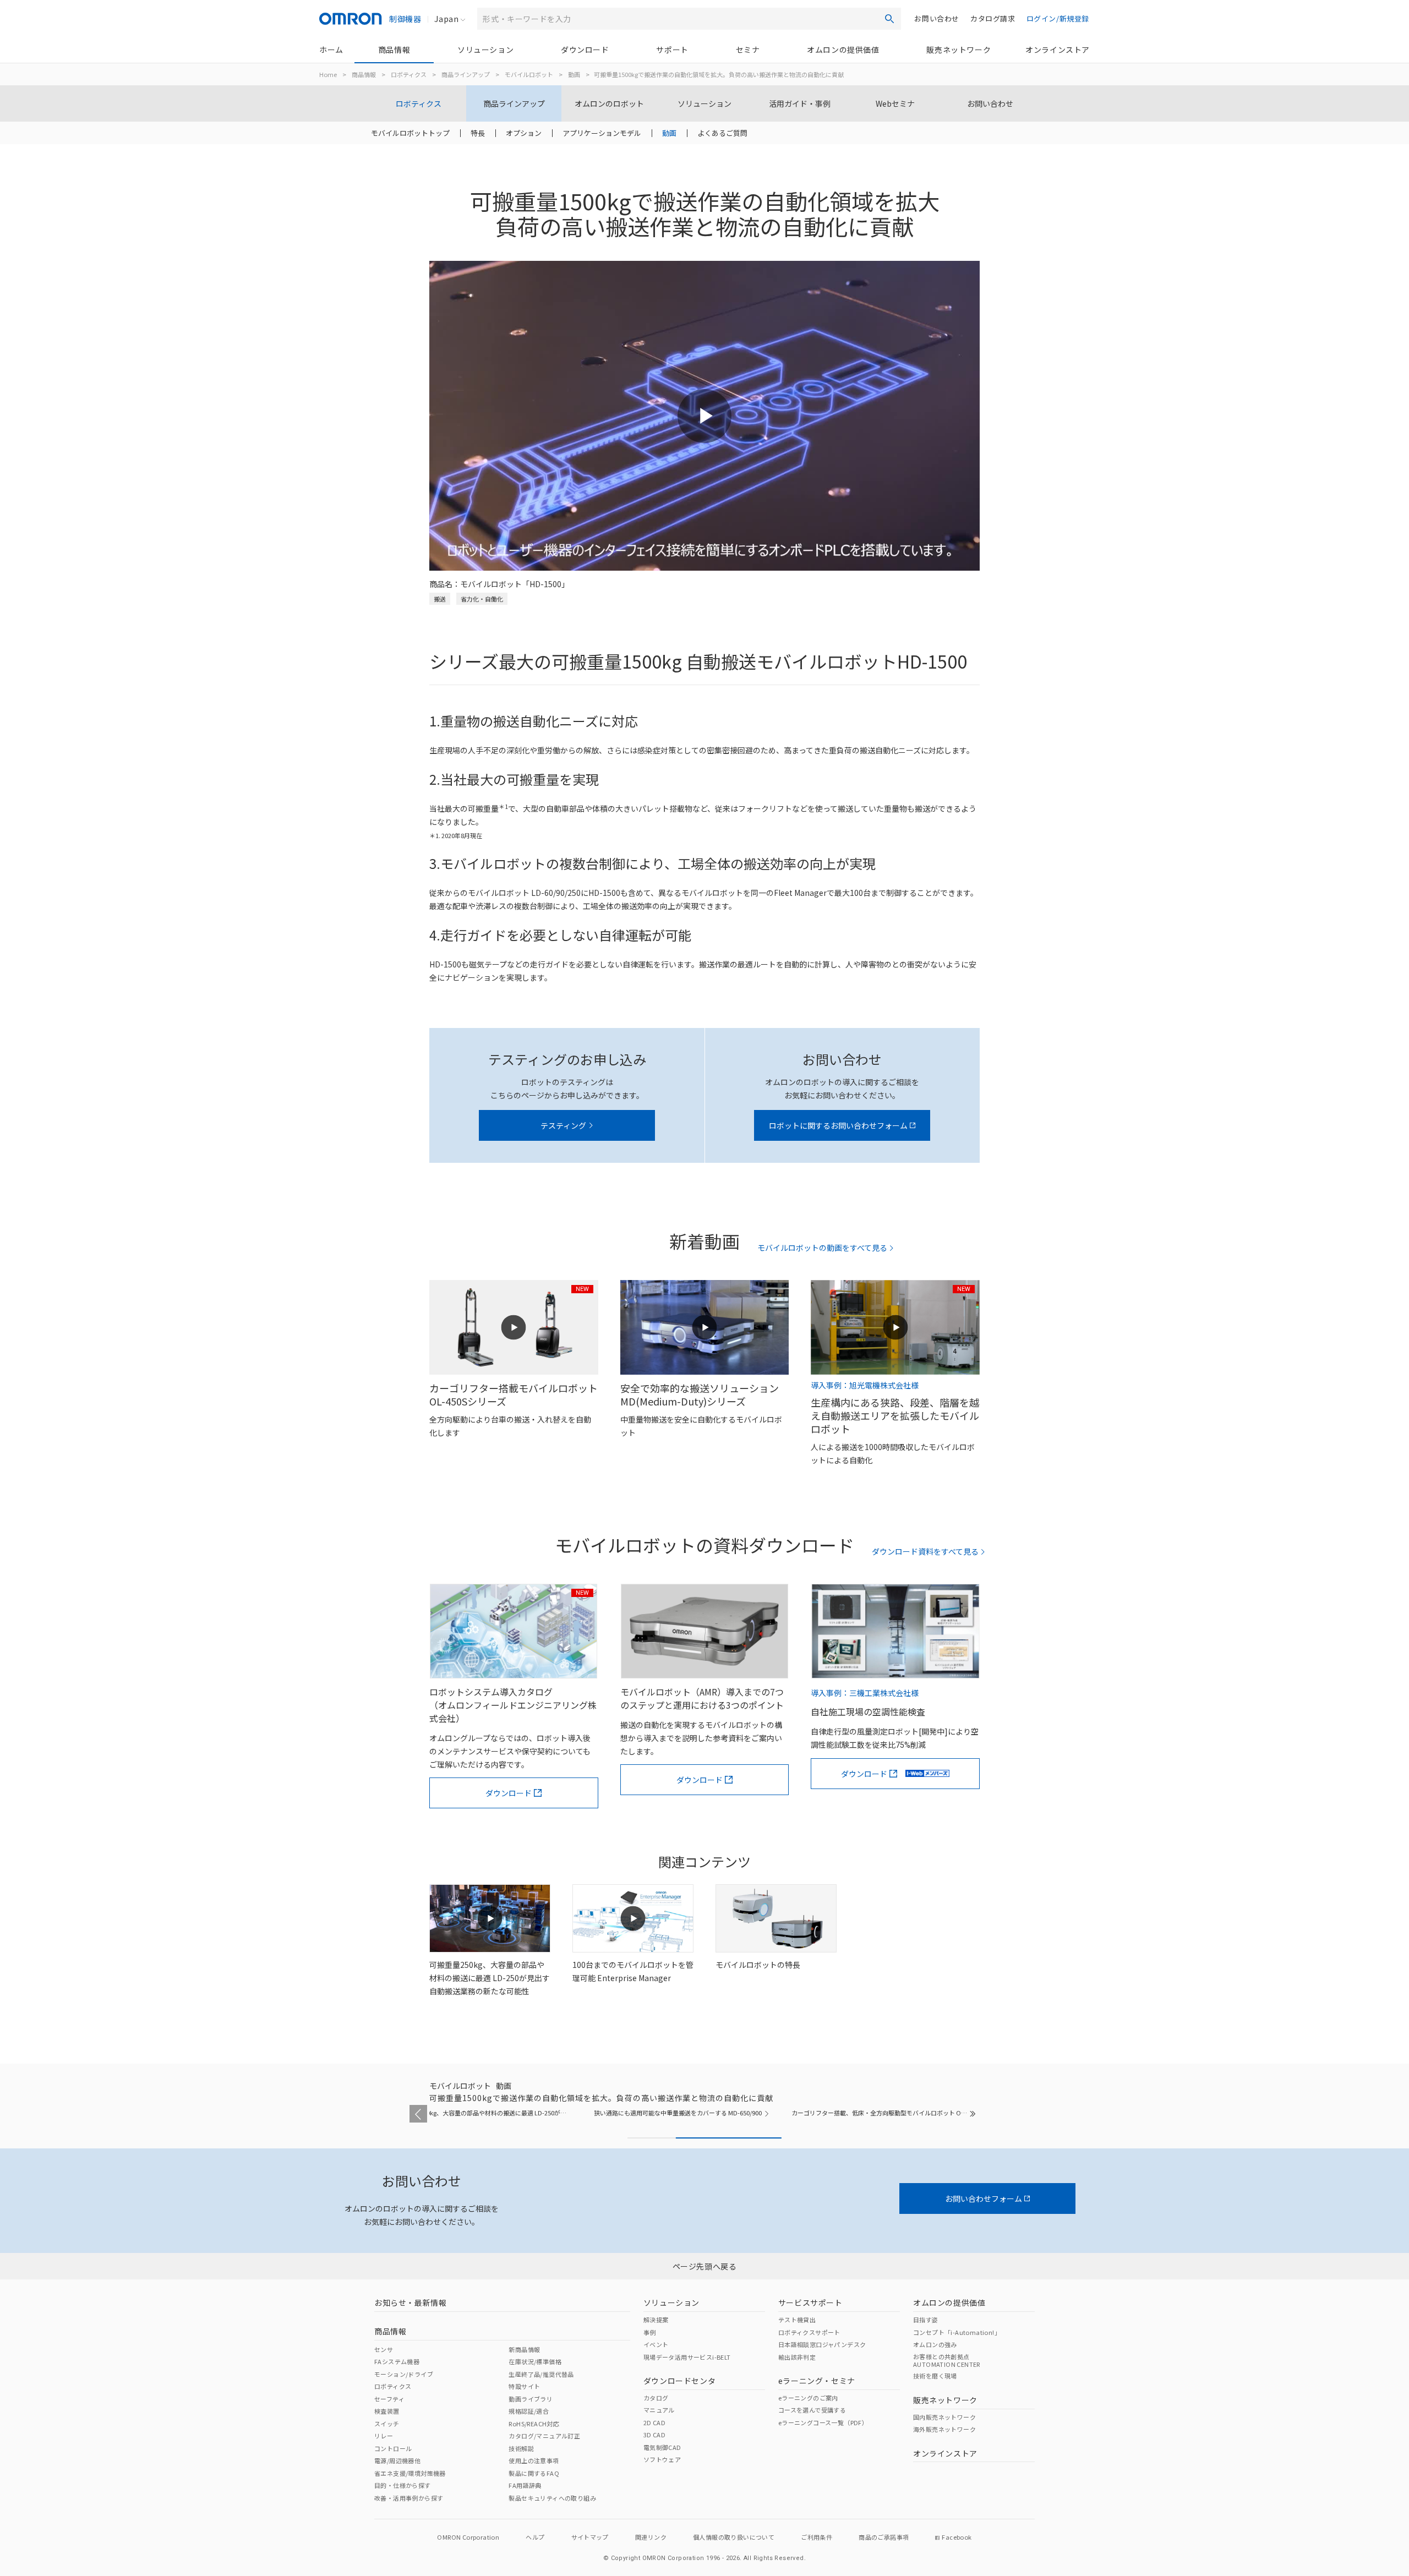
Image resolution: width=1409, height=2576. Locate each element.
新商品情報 (524, 2349)
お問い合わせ (937, 18)
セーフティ (389, 2399)
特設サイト (524, 2386)
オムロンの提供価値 (843, 50)
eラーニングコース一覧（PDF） (823, 2422)
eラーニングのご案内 (808, 2398)
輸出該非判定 (797, 2357)
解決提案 (656, 2320)
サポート (672, 50)
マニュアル (659, 2410)
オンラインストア (1058, 50)
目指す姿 (926, 2320)
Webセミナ (895, 103)
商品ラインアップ (466, 74)
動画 (574, 74)
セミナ (748, 50)
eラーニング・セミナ (817, 2381)
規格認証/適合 (529, 2411)
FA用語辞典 (525, 2485)
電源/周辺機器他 (397, 2460)
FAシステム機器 (397, 2361)
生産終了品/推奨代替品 (541, 2374)
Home (328, 74)
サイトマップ (590, 2537)
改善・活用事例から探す (409, 2498)
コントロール (393, 2448)
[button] (418, 2114)
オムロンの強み (935, 2344)
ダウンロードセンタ (679, 2381)
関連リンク (651, 2537)
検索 (889, 19)
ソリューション (485, 50)
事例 (650, 2332)
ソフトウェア (662, 2459)
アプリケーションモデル (602, 133)
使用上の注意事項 (534, 2460)
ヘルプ (535, 2537)
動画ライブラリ (531, 2399)
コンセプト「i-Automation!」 (957, 2332)
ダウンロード (585, 50)
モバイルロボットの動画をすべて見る (822, 1248)
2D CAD (654, 2422)
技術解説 (521, 2448)
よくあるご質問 (722, 133)
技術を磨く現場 (935, 2376)
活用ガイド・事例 (800, 103)
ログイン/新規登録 (1058, 18)
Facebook (957, 2537)
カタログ (656, 2398)
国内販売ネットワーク (944, 2417)
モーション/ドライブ (404, 2374)
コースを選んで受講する (812, 2410)
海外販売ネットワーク (944, 2429)
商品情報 (394, 50)
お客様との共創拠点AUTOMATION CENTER (947, 2360)
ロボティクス (409, 74)
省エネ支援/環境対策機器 (410, 2473)
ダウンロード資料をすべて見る (925, 1552)
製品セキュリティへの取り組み (552, 2498)
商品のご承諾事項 (884, 2537)
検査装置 (387, 2411)
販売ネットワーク (959, 50)
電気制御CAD (662, 2447)
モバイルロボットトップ (410, 133)
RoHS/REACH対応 (534, 2424)
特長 (478, 133)
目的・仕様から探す (403, 2485)
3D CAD (654, 2435)
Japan (446, 19)
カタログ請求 (993, 18)
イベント (656, 2344)
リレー (384, 2436)
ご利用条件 (817, 2537)
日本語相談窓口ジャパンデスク (822, 2344)
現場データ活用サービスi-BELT (687, 2357)
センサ (384, 2349)
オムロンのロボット (609, 103)
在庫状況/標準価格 (535, 2361)
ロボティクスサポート (809, 2332)
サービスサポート (810, 2302)
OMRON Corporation (468, 2537)
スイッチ (387, 2424)
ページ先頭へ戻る (705, 2266)
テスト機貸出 (797, 2320)
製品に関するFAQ (534, 2473)
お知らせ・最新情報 (410, 2302)
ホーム (331, 50)
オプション (524, 133)
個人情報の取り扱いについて (734, 2537)
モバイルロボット (529, 74)
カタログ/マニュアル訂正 (544, 2436)
